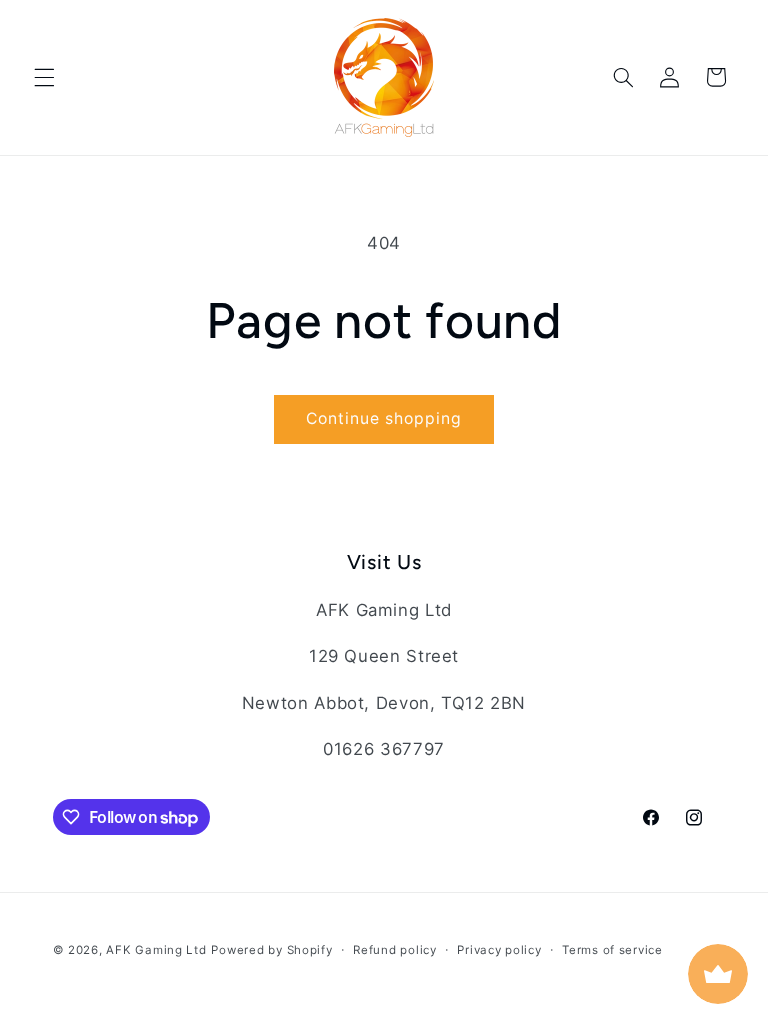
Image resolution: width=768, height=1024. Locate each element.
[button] (44, 77)
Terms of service (612, 950)
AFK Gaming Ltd (156, 950)
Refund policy (395, 950)
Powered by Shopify (271, 950)
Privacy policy (499, 950)
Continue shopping (384, 418)
